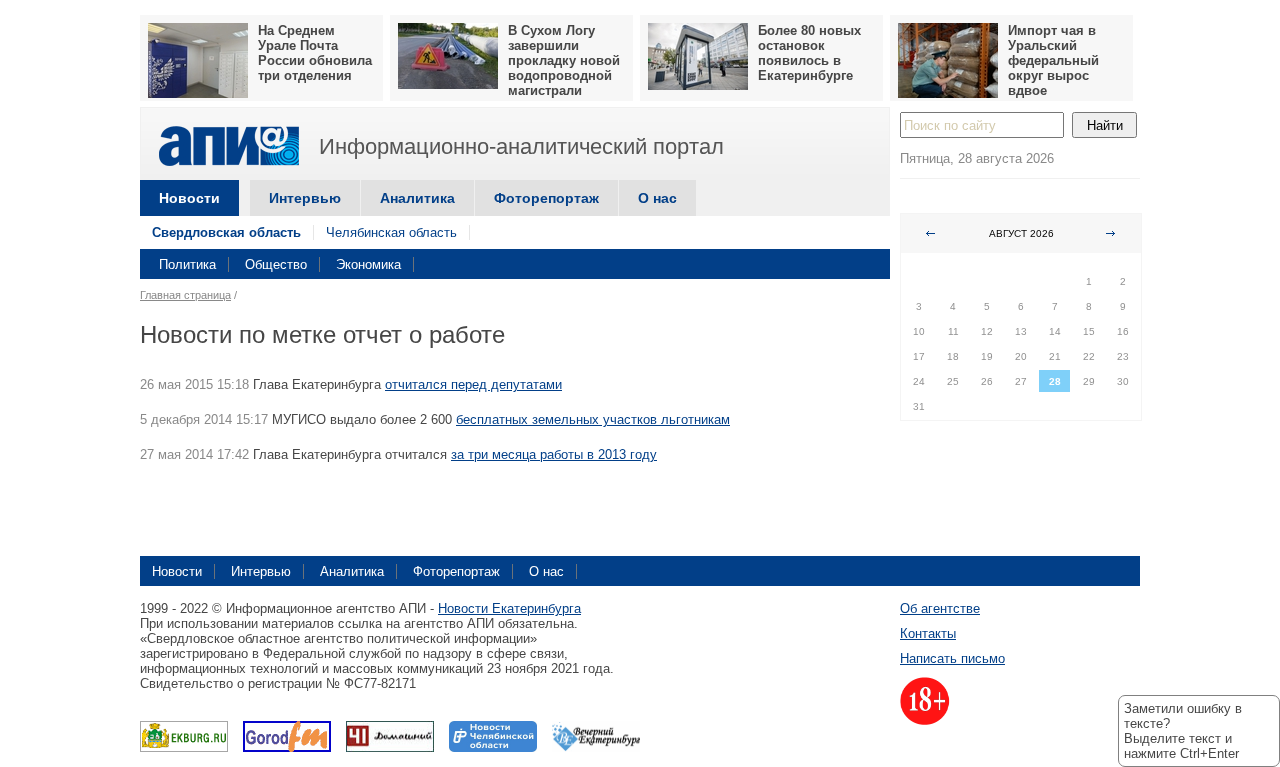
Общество (276, 264)
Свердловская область (226, 232)
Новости (189, 198)
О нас (657, 198)
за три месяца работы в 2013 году (554, 454)
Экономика (368, 264)
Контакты (928, 633)
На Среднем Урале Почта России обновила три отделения (315, 53)
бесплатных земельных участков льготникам (593, 419)
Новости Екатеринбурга (509, 608)
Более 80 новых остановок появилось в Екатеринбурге (809, 53)
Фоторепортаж (546, 198)
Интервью (305, 198)
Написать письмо (952, 658)
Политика (187, 264)
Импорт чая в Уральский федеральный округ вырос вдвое (1053, 60)
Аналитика (417, 198)
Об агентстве (940, 608)
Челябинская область (391, 232)
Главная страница (185, 295)
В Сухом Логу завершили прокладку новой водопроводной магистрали (564, 60)
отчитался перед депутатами (473, 384)
